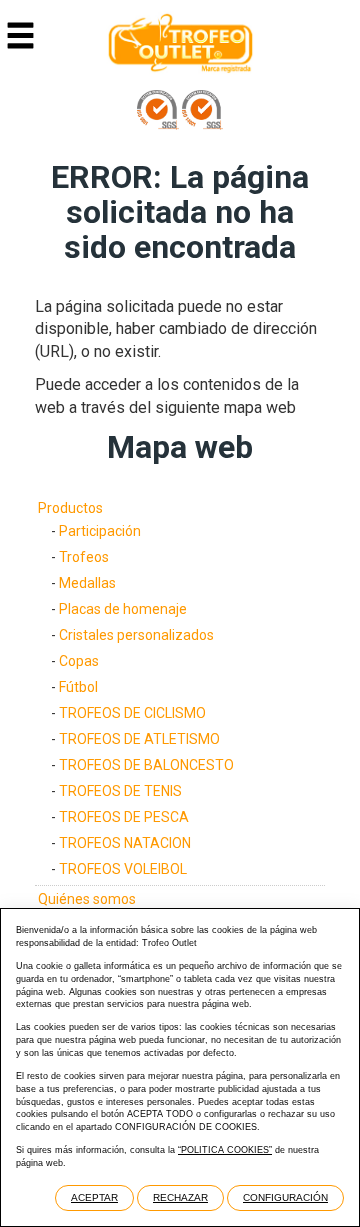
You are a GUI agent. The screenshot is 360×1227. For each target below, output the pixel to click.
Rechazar (180, 1197)
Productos (70, 508)
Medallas (87, 583)
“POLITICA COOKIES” (225, 1150)
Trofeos (84, 557)
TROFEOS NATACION (125, 843)
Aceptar (94, 1197)
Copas (79, 661)
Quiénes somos (87, 899)
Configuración (285, 1197)
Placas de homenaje (123, 609)
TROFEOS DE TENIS (120, 791)
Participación (100, 531)
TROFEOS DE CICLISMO (132, 713)
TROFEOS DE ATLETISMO (139, 739)
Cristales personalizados (136, 635)
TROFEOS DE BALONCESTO (146, 765)
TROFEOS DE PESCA (124, 817)
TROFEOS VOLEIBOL (123, 869)
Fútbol (78, 687)
